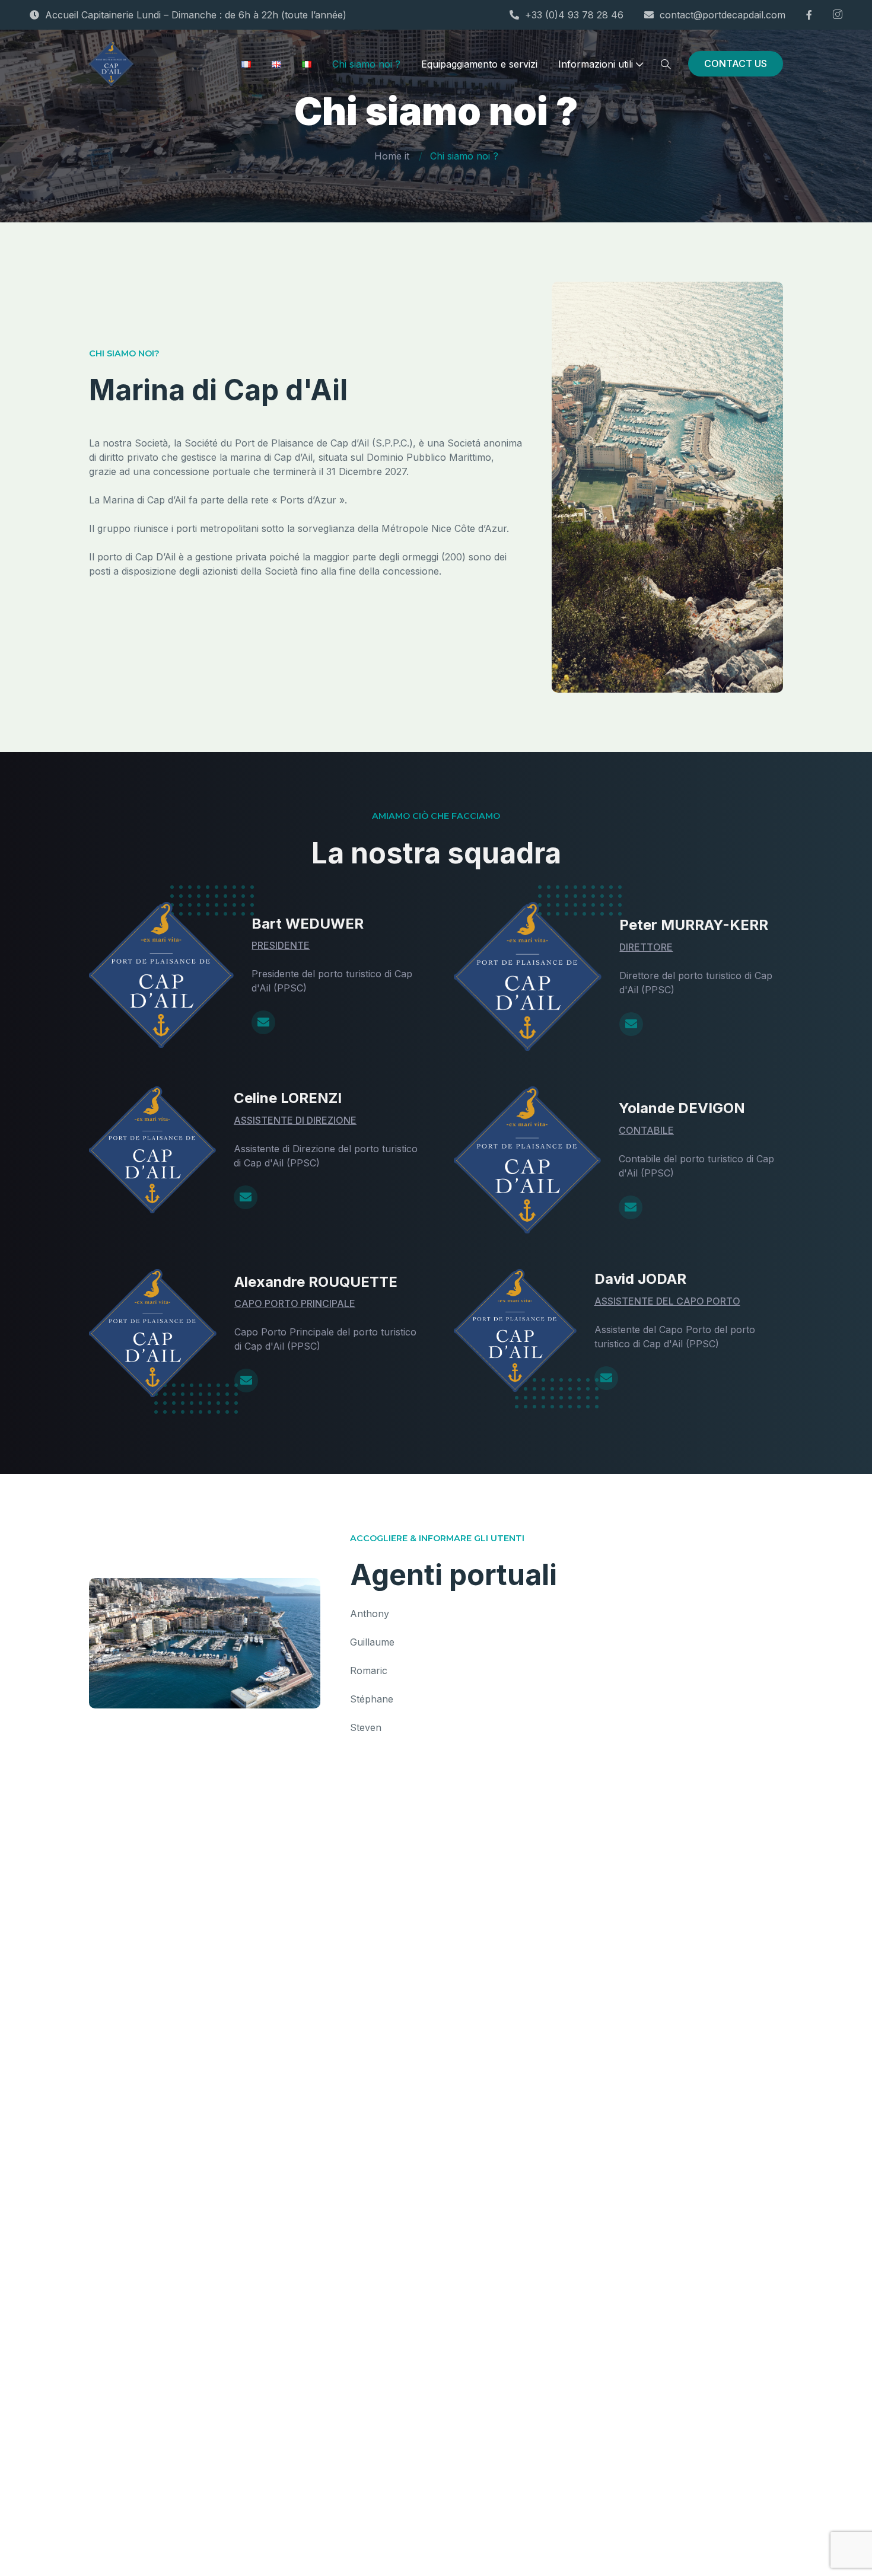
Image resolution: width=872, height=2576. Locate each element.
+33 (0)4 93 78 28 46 (574, 15)
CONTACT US (736, 63)
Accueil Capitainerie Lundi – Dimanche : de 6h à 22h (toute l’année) (196, 15)
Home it (392, 156)
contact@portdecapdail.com (723, 15)
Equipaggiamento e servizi (479, 64)
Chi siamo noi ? (366, 64)
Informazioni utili (596, 64)
